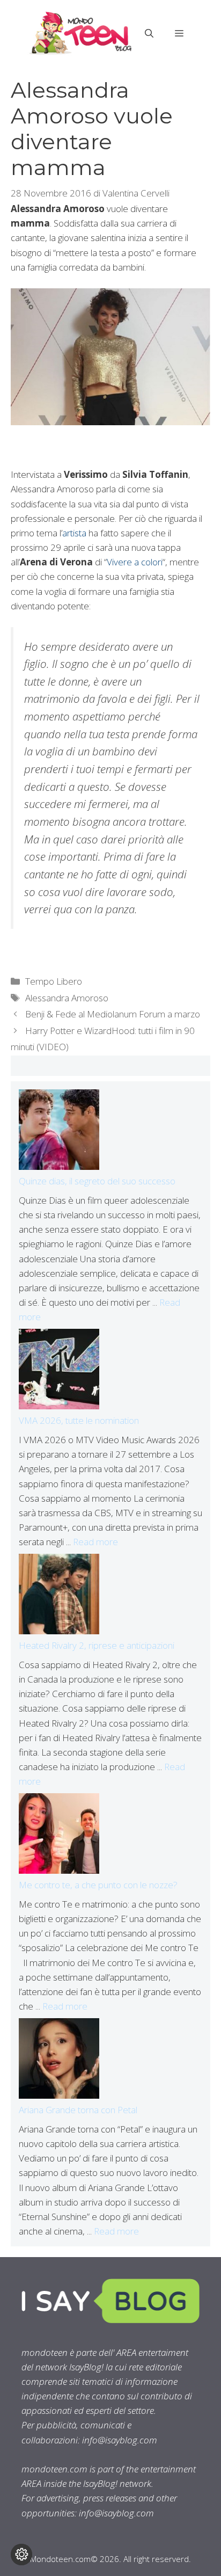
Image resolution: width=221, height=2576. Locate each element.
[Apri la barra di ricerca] (149, 33)
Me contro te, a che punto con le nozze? (98, 1885)
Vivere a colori (135, 562)
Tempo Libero (54, 981)
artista (74, 533)
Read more (95, 1542)
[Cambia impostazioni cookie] (21, 2555)
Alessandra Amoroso (67, 998)
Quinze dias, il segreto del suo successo (97, 1181)
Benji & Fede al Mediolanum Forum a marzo (113, 1014)
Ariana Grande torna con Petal (78, 2110)
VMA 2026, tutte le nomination (79, 1420)
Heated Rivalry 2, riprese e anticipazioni (97, 1645)
